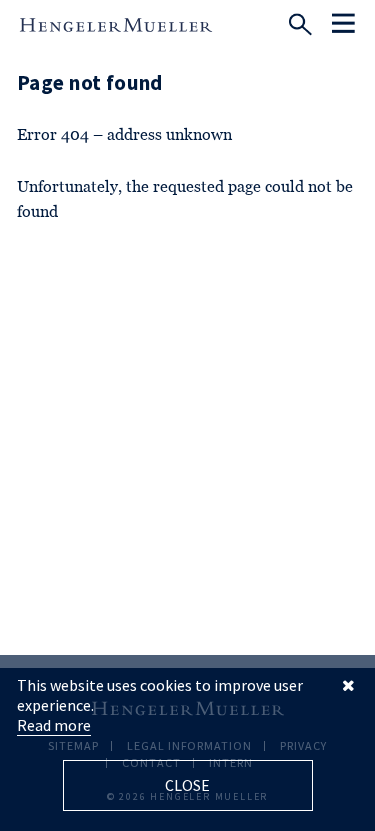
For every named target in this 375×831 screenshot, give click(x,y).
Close (187, 785)
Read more (54, 725)
